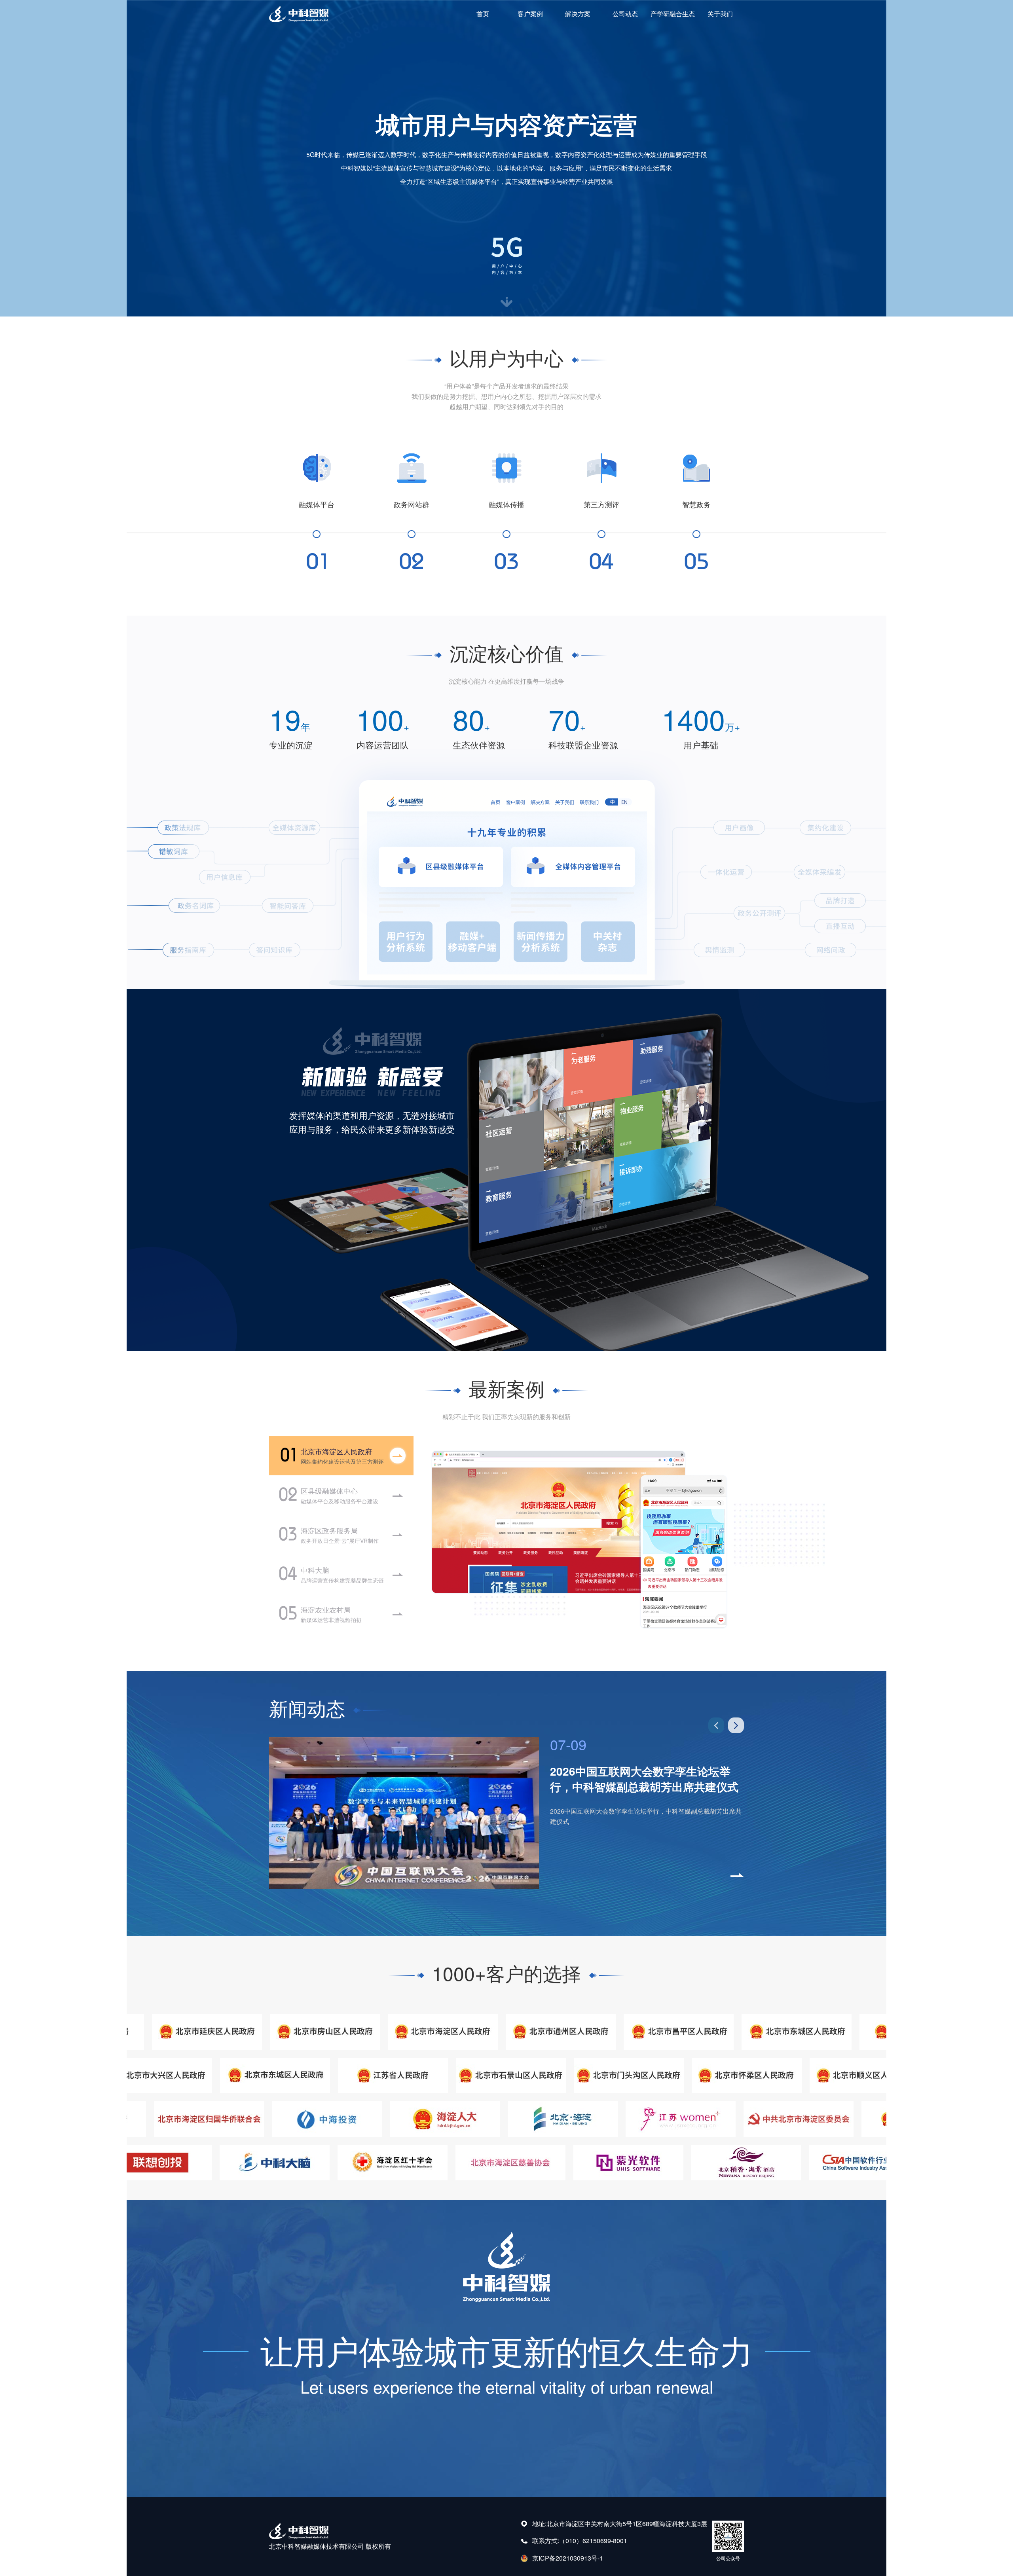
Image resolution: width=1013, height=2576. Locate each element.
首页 (483, 14)
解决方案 (578, 14)
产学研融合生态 (673, 14)
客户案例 (530, 14)
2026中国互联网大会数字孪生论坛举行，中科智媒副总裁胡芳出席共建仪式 (644, 1779)
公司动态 (625, 14)
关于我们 (720, 14)
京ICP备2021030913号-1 (568, 2558)
